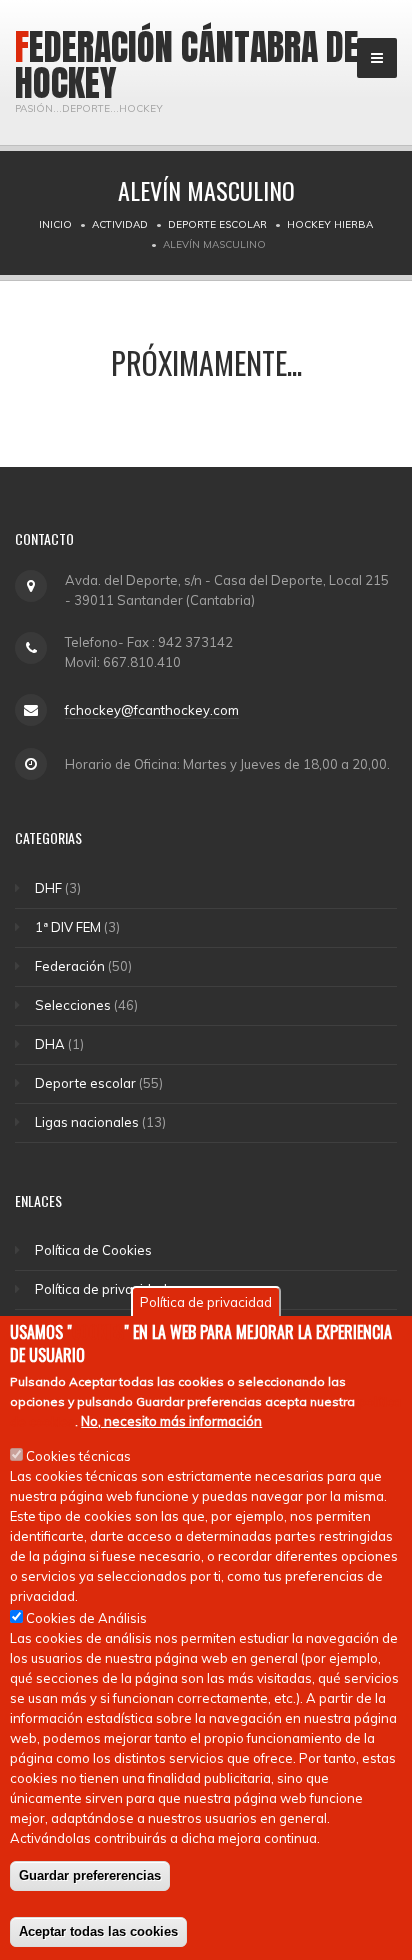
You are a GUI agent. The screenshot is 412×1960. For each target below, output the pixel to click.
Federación (70, 966)
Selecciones (73, 1005)
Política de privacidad (101, 1289)
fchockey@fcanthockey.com (152, 710)
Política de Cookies (93, 1250)
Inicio (55, 224)
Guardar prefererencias (90, 1875)
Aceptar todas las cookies (98, 1931)
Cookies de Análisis (86, 1618)
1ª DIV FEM (68, 927)
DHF (48, 888)
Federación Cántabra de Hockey (187, 65)
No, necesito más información (171, 1421)
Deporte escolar (217, 224)
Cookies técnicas (78, 1456)
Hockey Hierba (330, 224)
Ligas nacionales (87, 1122)
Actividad (120, 224)
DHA (50, 1044)
